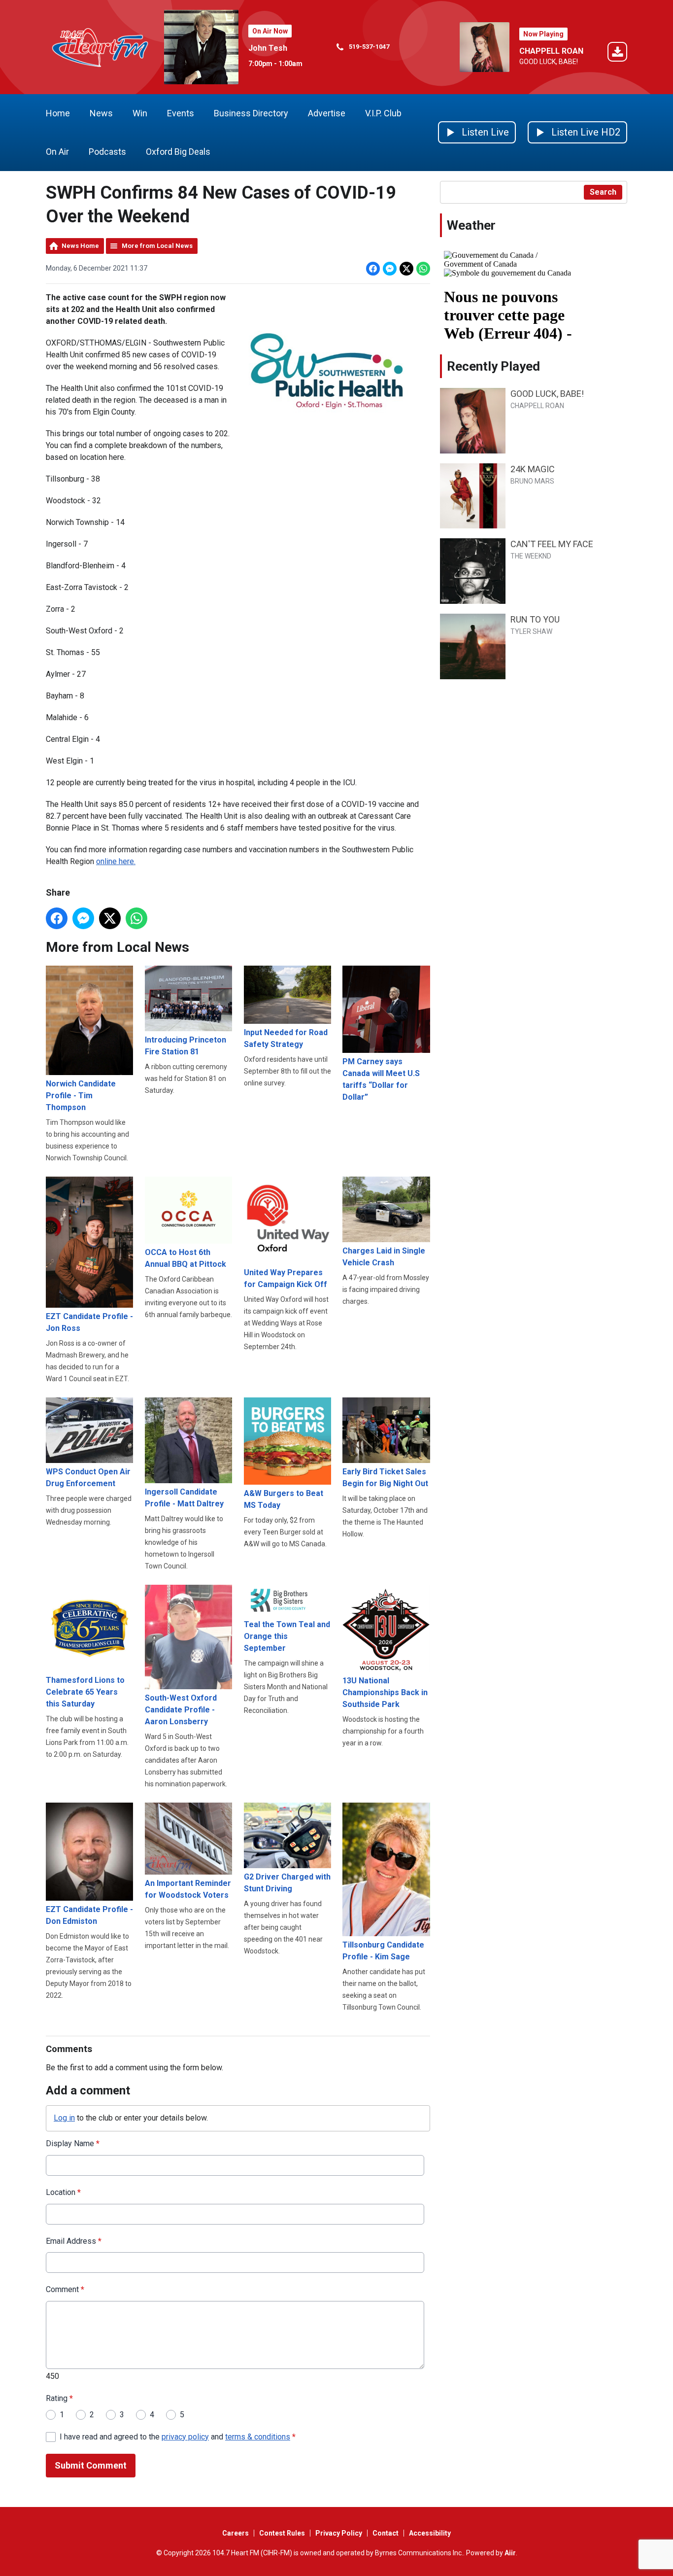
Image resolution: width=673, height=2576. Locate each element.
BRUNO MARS (532, 481)
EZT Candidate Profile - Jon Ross (89, 1322)
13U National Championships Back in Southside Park (385, 1692)
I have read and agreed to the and (178, 2437)
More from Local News (157, 246)
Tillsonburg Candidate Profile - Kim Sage (383, 1951)
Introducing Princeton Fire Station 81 (185, 1046)
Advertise (327, 113)
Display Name (73, 2143)
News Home (80, 246)
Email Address (74, 2241)
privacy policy (185, 2437)
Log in (64, 2118)
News (101, 113)
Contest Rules (282, 2533)
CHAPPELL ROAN (551, 51)
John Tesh (268, 48)
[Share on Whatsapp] (423, 269)
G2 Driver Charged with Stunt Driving (287, 1883)
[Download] (617, 53)
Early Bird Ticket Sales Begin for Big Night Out (385, 1478)
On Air (57, 152)
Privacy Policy (339, 2533)
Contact (386, 2533)
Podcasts (107, 152)
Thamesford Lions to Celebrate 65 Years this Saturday (85, 1692)
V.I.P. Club (383, 113)
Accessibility (430, 2533)
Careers (236, 2533)
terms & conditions (258, 2437)
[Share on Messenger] (390, 269)
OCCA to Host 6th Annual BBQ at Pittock (185, 1258)
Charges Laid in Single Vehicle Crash (384, 1257)
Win (140, 113)
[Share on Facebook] (373, 269)
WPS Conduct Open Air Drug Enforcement (88, 1478)
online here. (116, 861)
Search (603, 192)
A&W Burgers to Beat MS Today (284, 1499)
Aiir (510, 2553)
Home (58, 113)
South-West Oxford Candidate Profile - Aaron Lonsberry (181, 1710)
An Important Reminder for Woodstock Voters (188, 1889)
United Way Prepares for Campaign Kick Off (286, 1278)
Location (63, 2192)
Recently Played (493, 366)
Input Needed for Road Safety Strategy (286, 1038)
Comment (65, 2289)
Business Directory (251, 113)
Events (181, 113)
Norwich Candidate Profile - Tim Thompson (81, 1096)
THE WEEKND (531, 556)
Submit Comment (91, 2465)
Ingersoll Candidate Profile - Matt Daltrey (184, 1498)
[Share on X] (406, 269)
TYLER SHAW (531, 631)
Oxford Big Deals (178, 152)
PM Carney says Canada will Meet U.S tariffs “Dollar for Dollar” (381, 1079)
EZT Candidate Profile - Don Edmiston (89, 1915)
